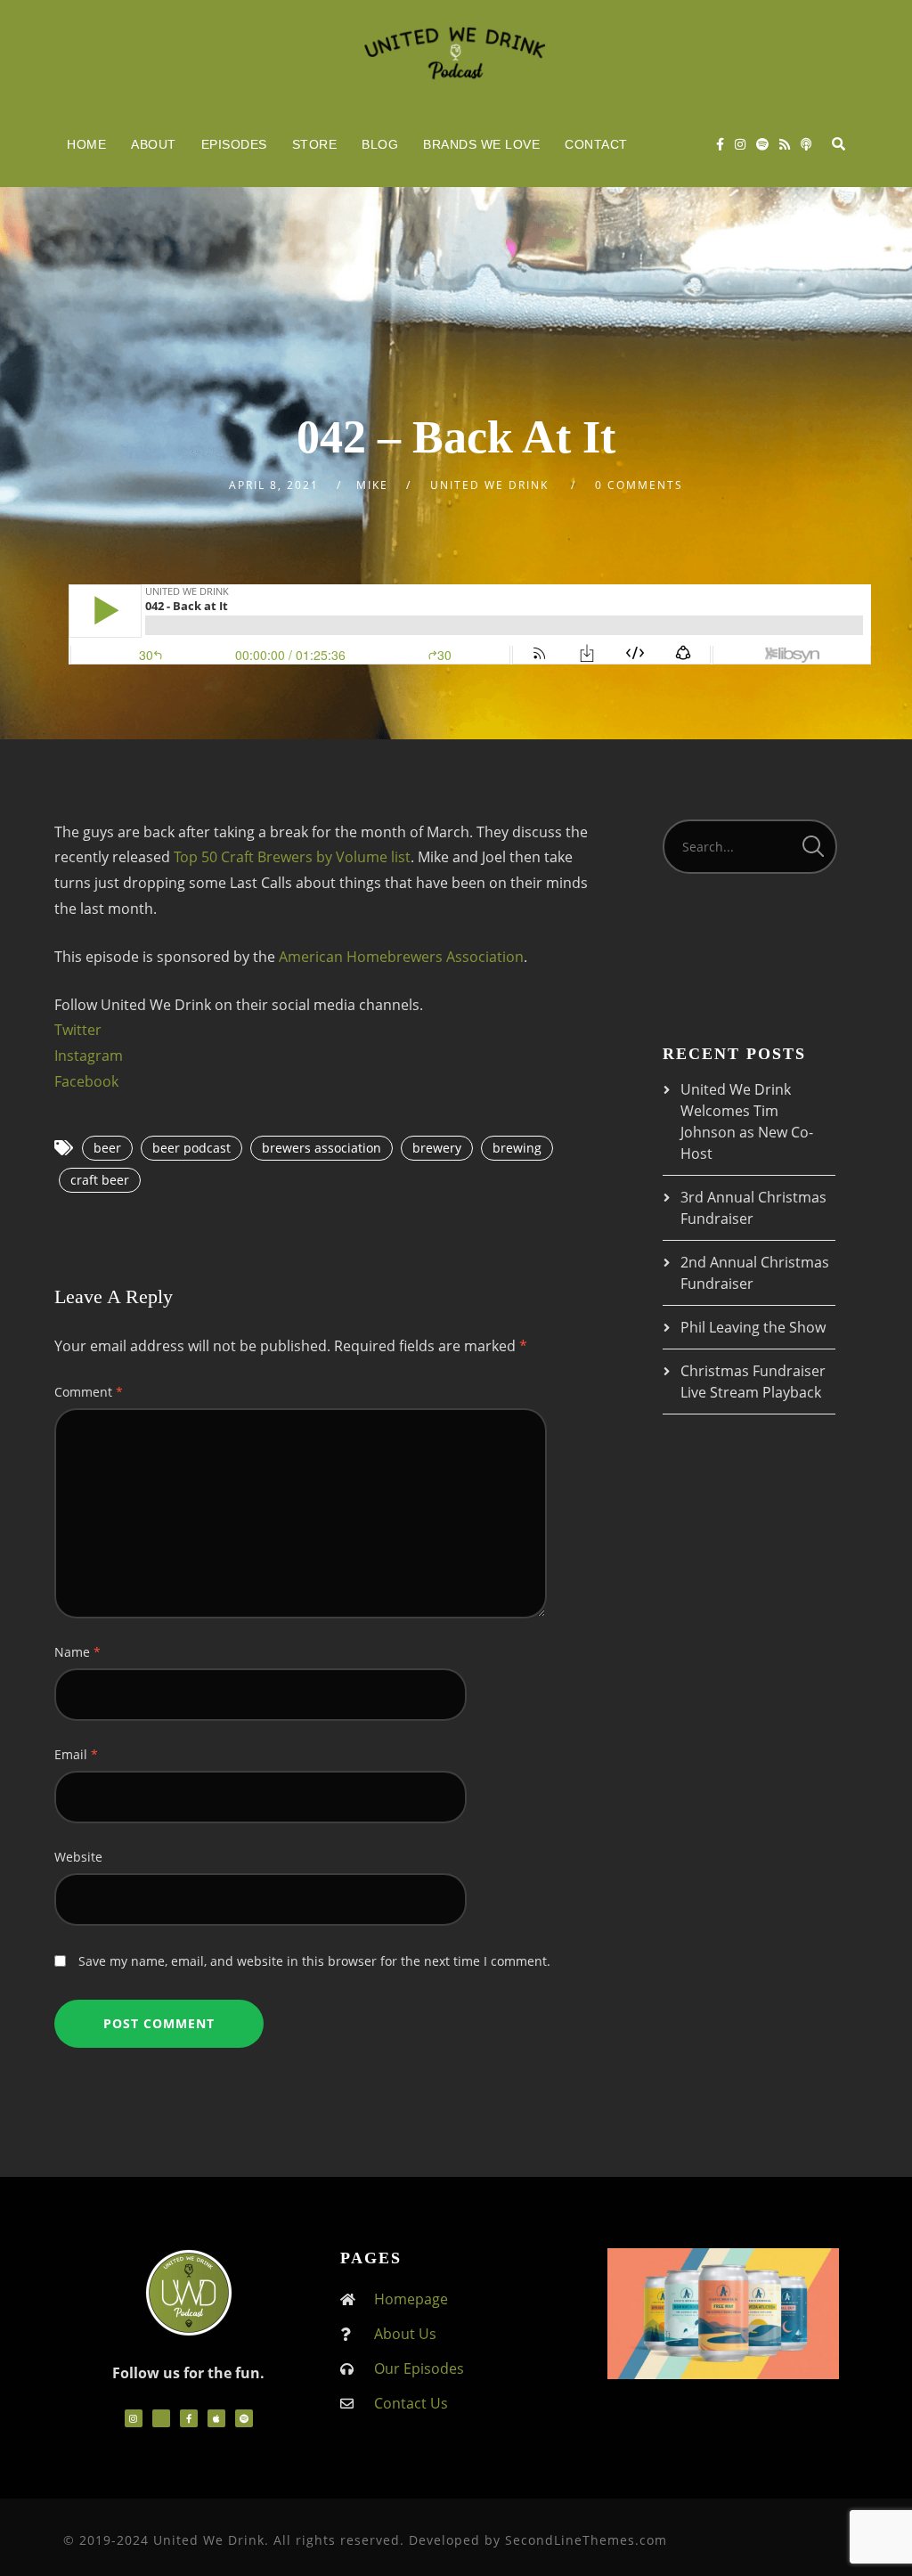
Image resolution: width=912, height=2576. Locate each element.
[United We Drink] (456, 51)
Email (76, 1754)
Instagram (89, 1056)
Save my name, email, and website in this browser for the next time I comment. (314, 1961)
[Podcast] (806, 144)
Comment (89, 1392)
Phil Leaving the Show (753, 1327)
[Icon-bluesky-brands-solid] (161, 2418)
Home (86, 144)
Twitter (78, 1030)
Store (315, 144)
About (154, 144)
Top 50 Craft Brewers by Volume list (292, 857)
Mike (372, 485)
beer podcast (191, 1148)
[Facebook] (720, 144)
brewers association (322, 1148)
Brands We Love (481, 144)
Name (77, 1652)
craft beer (100, 1180)
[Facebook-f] (189, 2418)
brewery (437, 1148)
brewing (517, 1148)
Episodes (234, 144)
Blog (380, 144)
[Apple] (216, 2418)
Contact (596, 144)
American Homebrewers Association (401, 957)
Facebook (86, 1081)
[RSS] (785, 144)
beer (107, 1148)
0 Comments (639, 485)
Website (78, 1857)
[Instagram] (740, 144)
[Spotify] (762, 144)
